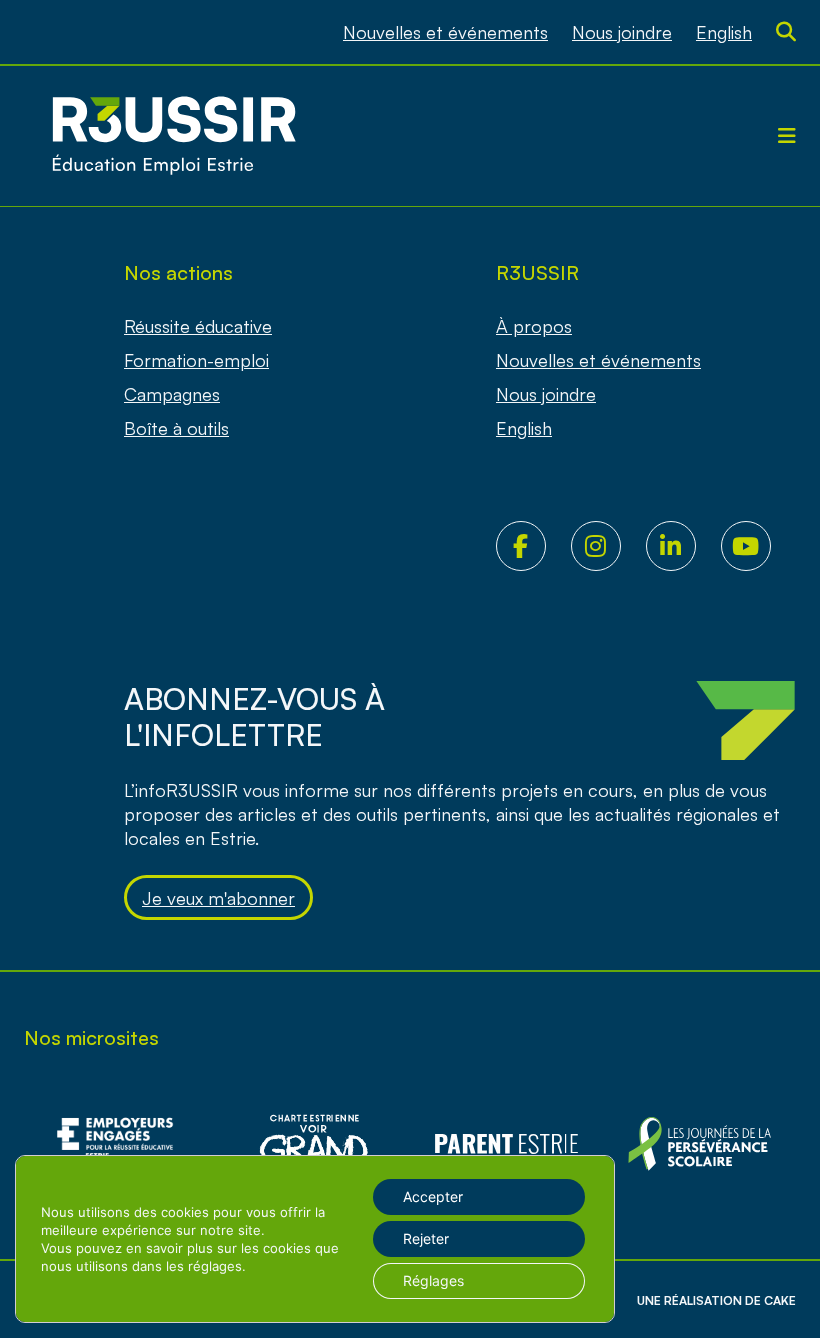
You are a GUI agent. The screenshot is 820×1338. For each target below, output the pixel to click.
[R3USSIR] (174, 136)
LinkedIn (683, 546)
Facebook (533, 546)
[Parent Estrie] (506, 1144)
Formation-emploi (196, 360)
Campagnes (172, 394)
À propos (534, 326)
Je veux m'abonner (218, 898)
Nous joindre (622, 32)
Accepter (433, 1196)
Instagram (608, 546)
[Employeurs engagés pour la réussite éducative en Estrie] (120, 1144)
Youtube (758, 546)
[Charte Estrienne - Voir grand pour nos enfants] (699, 1144)
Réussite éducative (198, 326)
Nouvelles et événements (445, 32)
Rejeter (426, 1238)
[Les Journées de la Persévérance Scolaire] (313, 1144)
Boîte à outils (176, 428)
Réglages (433, 1280)
